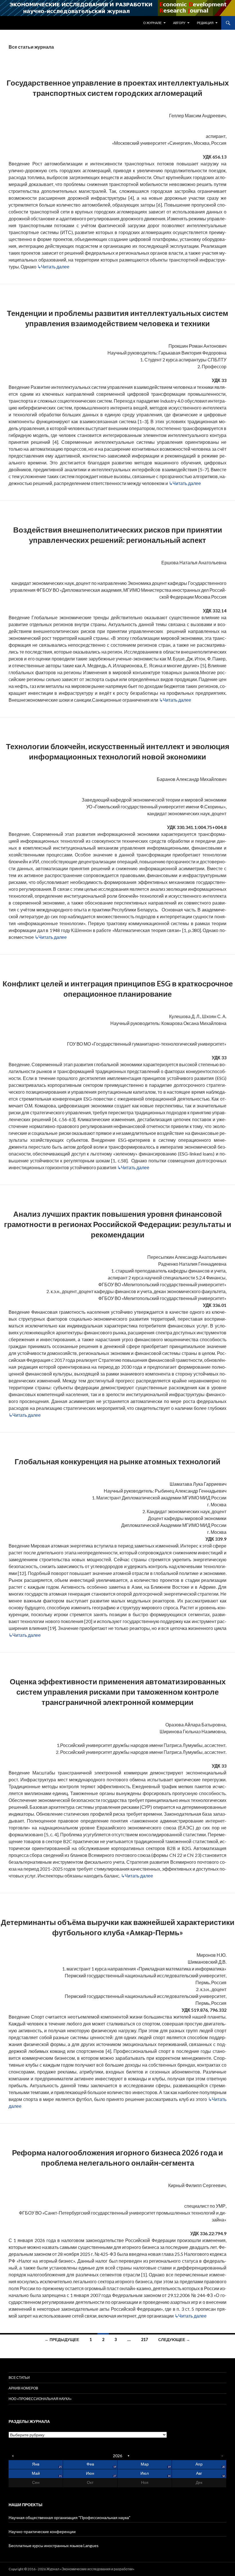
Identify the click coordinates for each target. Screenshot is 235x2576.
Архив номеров (23, 2388)
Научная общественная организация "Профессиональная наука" (69, 2517)
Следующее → (174, 2339)
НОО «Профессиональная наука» (40, 2399)
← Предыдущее (62, 2339)
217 (144, 2339)
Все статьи (19, 2378)
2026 (117, 2456)
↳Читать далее (53, 267)
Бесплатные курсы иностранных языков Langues (54, 2546)
